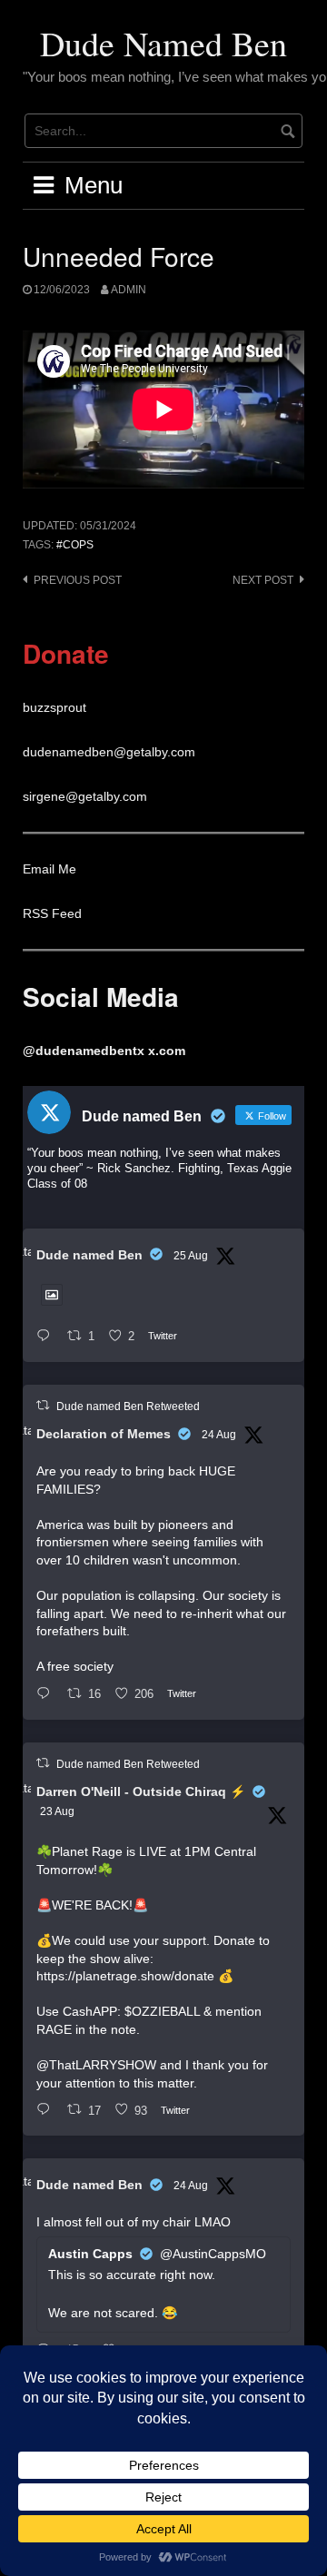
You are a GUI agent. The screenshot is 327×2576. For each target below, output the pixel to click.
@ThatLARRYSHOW (96, 2065)
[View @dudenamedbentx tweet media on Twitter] (52, 1295)
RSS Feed (52, 913)
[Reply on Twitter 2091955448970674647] (47, 1695)
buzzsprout (54, 707)
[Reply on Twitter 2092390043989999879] (47, 1337)
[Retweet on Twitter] (43, 1405)
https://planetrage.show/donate (125, 1976)
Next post (263, 580)
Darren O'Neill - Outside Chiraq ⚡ (141, 1791)
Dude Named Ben (163, 43)
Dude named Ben (89, 1255)
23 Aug (57, 1811)
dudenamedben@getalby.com (109, 752)
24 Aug (219, 1435)
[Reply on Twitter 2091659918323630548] (47, 2111)
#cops (75, 545)
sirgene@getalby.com (85, 796)
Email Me (50, 869)
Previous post (78, 580)
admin (129, 290)
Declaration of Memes (104, 1434)
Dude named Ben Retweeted (128, 1406)
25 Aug (191, 1256)
